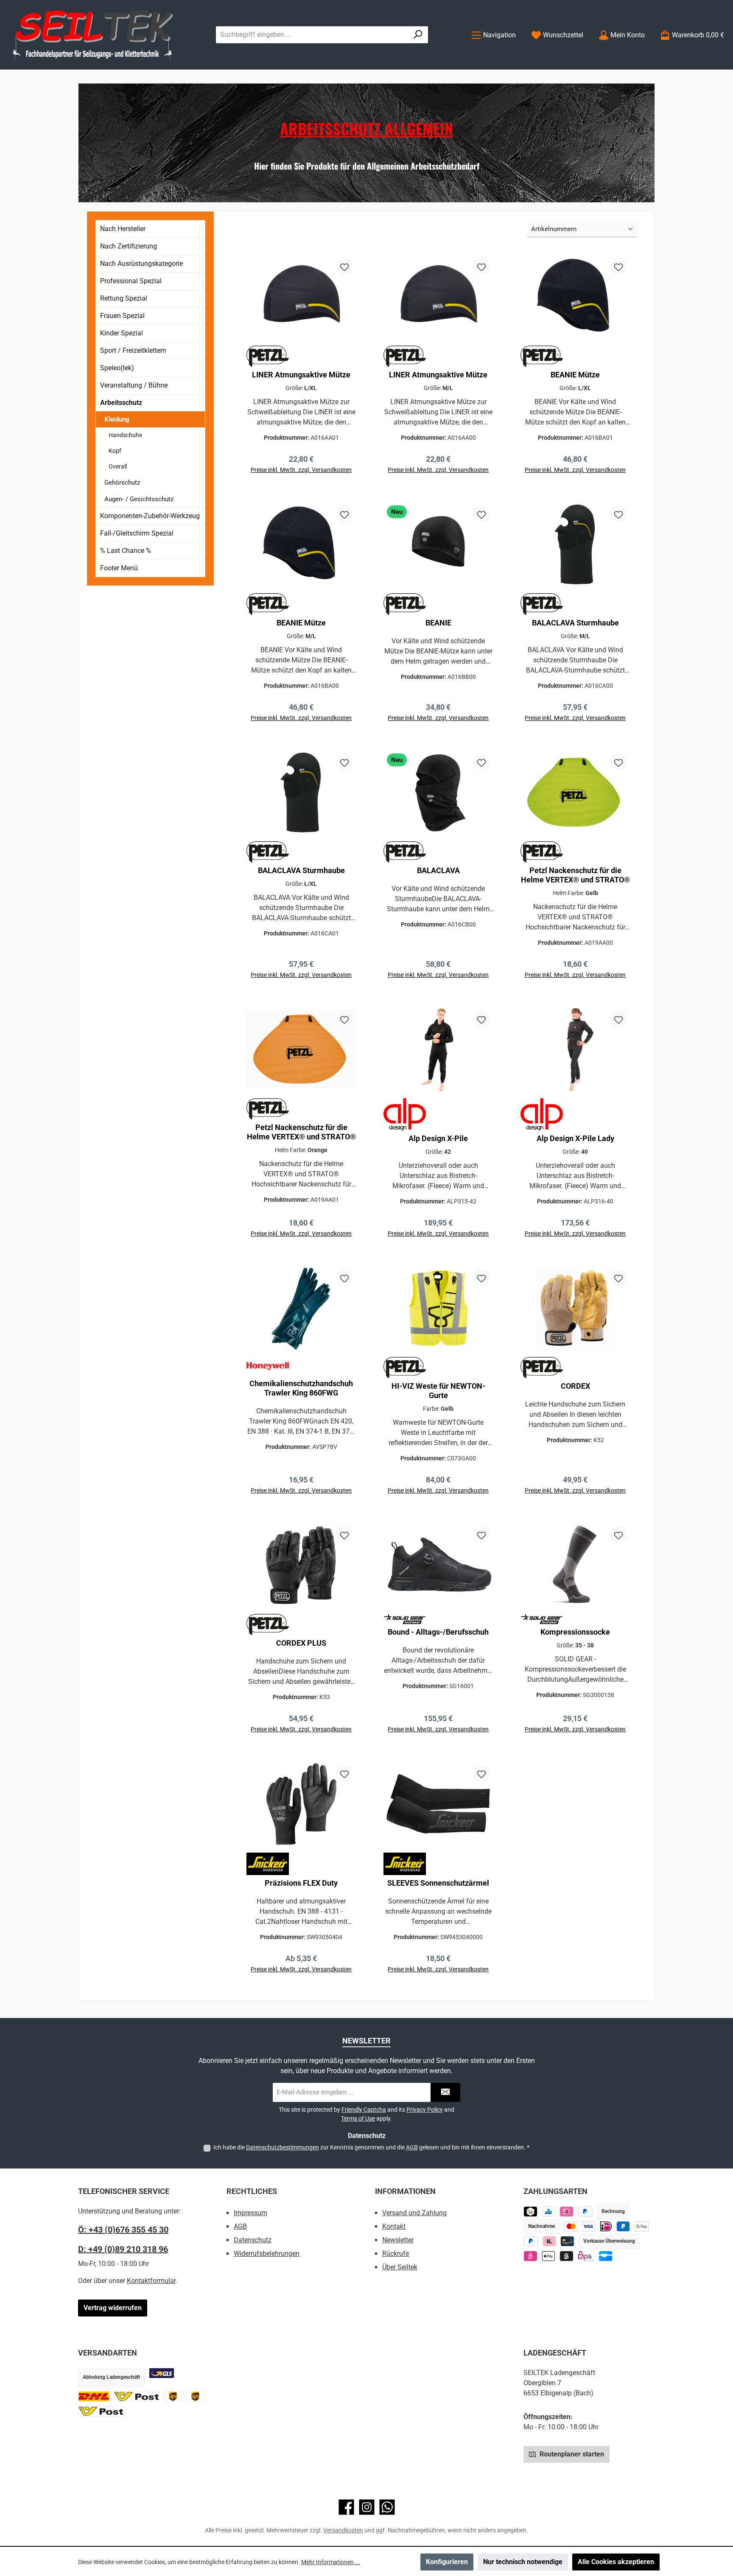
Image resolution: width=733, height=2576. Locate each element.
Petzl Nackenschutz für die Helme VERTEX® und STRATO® (575, 875)
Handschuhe (125, 435)
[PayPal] (531, 2241)
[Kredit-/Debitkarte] (567, 2241)
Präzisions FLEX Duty (301, 1883)
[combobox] (312, 35)
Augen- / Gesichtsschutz (139, 499)
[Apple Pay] (549, 2256)
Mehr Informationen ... (331, 2562)
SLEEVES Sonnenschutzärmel (438, 1883)
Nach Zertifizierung (129, 246)
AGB (412, 2147)
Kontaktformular (151, 2281)
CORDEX (575, 1386)
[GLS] (162, 2373)
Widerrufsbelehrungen (267, 2254)
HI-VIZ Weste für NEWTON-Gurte (438, 1391)
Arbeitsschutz (121, 403)
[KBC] (549, 2212)
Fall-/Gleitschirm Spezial (137, 533)
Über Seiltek (400, 2267)
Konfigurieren (447, 2562)
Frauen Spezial (122, 316)
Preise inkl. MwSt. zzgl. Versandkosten (301, 1490)
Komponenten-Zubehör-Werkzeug (150, 516)
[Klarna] (550, 2241)
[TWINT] (530, 2212)
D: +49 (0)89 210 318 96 (123, 2249)
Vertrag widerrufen (113, 2308)
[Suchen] (418, 35)
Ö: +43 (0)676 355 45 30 (123, 2230)
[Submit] (445, 2092)
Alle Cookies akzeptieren (616, 2562)
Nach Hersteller (123, 229)
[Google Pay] (642, 2226)
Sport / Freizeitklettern (133, 350)
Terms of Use (358, 2118)
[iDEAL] (567, 2212)
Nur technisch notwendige (523, 2562)
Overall (118, 466)
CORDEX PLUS (301, 1643)
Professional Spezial (131, 281)
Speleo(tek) (117, 368)
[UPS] (173, 2396)
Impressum (250, 2213)
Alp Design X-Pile (438, 1138)
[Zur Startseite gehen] (93, 35)
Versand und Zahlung (414, 2213)
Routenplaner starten (571, 2454)
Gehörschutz (122, 483)
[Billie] (567, 2256)
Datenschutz (253, 2240)
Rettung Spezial (124, 298)
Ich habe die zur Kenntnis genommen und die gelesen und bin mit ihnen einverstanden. (371, 2147)
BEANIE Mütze (575, 375)
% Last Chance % (126, 551)
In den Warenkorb (301, 481)
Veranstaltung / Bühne (134, 385)
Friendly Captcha (364, 2110)
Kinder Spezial (122, 333)
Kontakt (394, 2226)
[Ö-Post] (137, 2396)
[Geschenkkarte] (606, 2256)
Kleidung (117, 419)
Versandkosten (343, 2530)
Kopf (115, 451)
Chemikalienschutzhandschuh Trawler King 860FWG (301, 1388)
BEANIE (438, 623)
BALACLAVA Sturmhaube (575, 623)
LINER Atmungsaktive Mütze (301, 375)
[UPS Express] (195, 2396)
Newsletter (398, 2240)
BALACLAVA (438, 870)
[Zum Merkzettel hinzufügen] (344, 266)
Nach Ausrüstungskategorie (141, 264)
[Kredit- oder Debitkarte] (580, 2226)
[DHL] (94, 2396)
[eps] (530, 2256)
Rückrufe (396, 2254)
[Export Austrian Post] (101, 2411)
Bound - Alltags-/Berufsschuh (438, 1632)
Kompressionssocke (575, 1632)
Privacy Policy (425, 2110)
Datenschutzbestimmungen (283, 2147)
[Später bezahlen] (585, 2212)
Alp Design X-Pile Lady (575, 1138)
